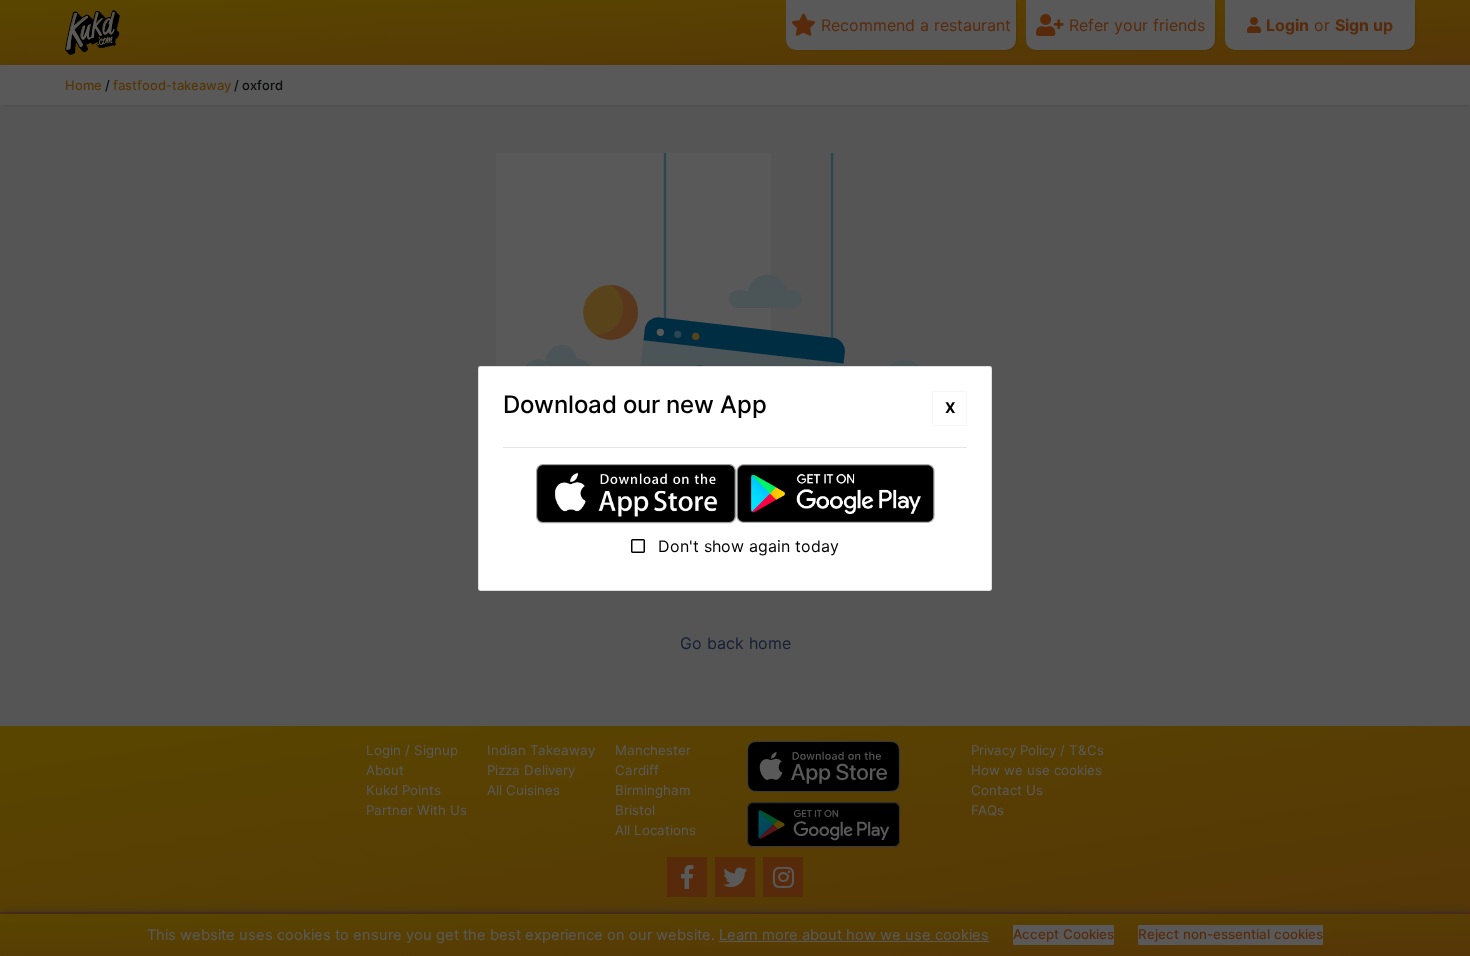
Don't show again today (746, 546)
